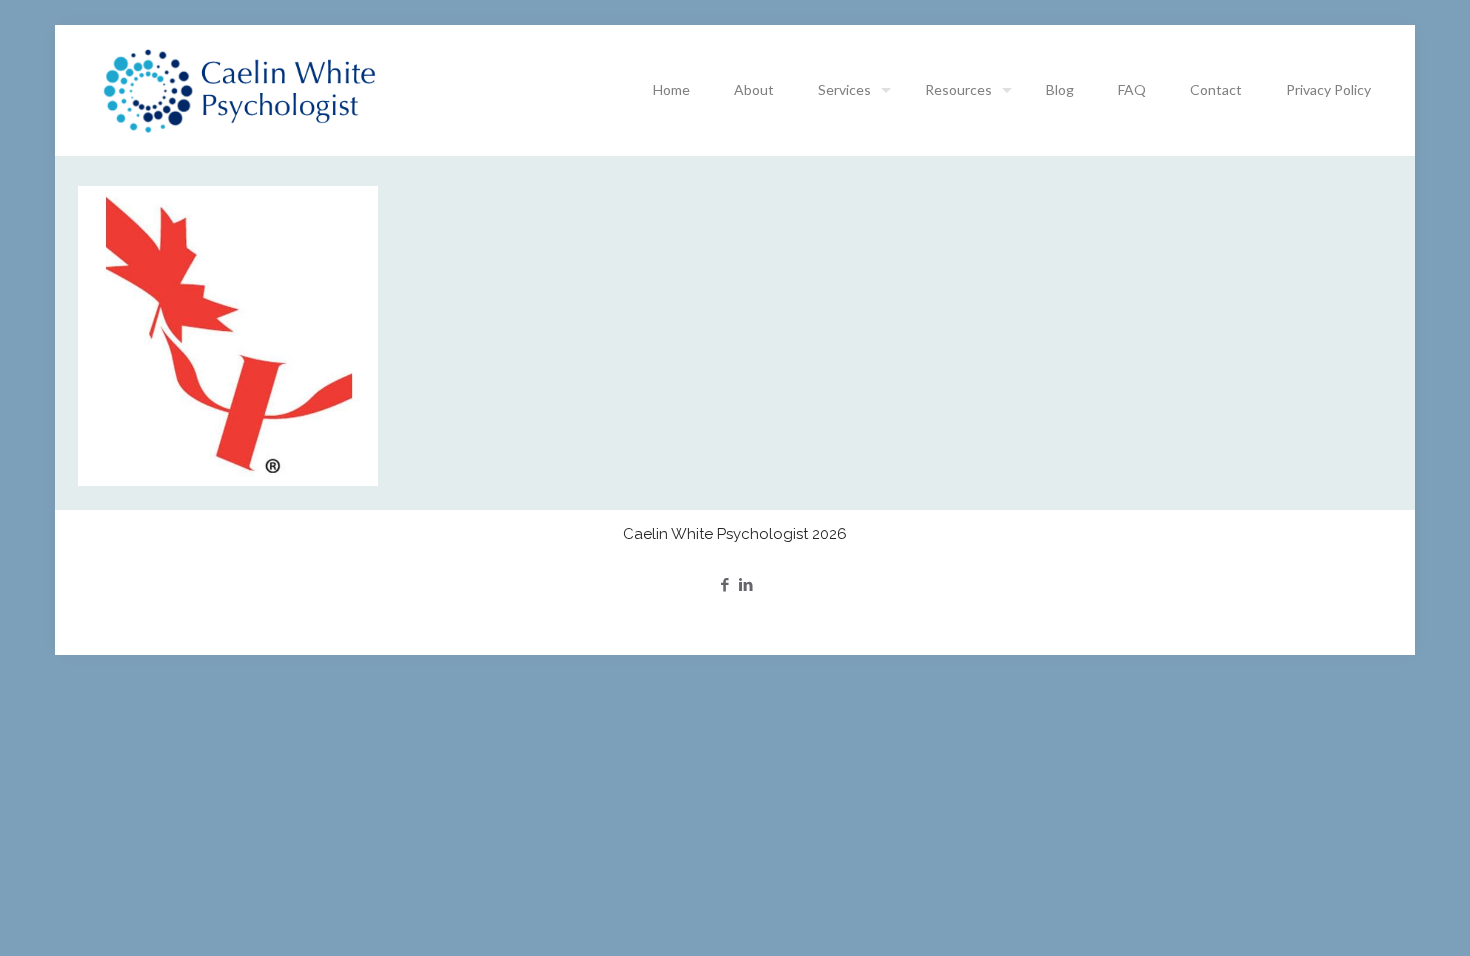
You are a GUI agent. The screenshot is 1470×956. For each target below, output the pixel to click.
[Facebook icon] (724, 584)
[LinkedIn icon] (745, 584)
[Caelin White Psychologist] (239, 90)
